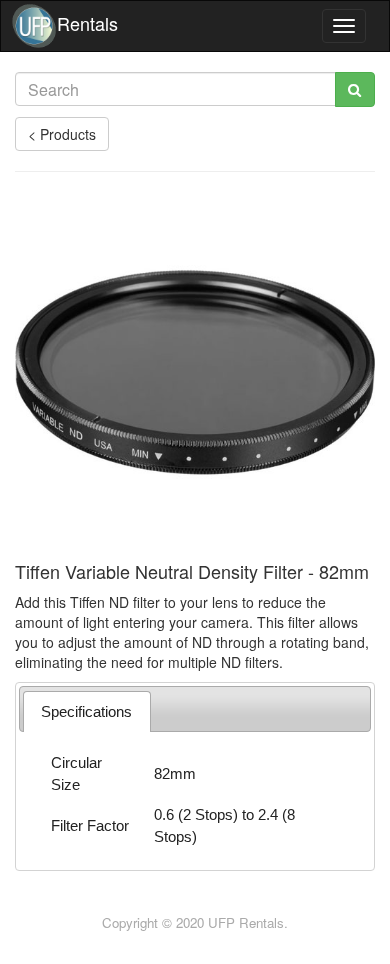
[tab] (87, 711)
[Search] (355, 89)
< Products (62, 134)
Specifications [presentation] (86, 711)
